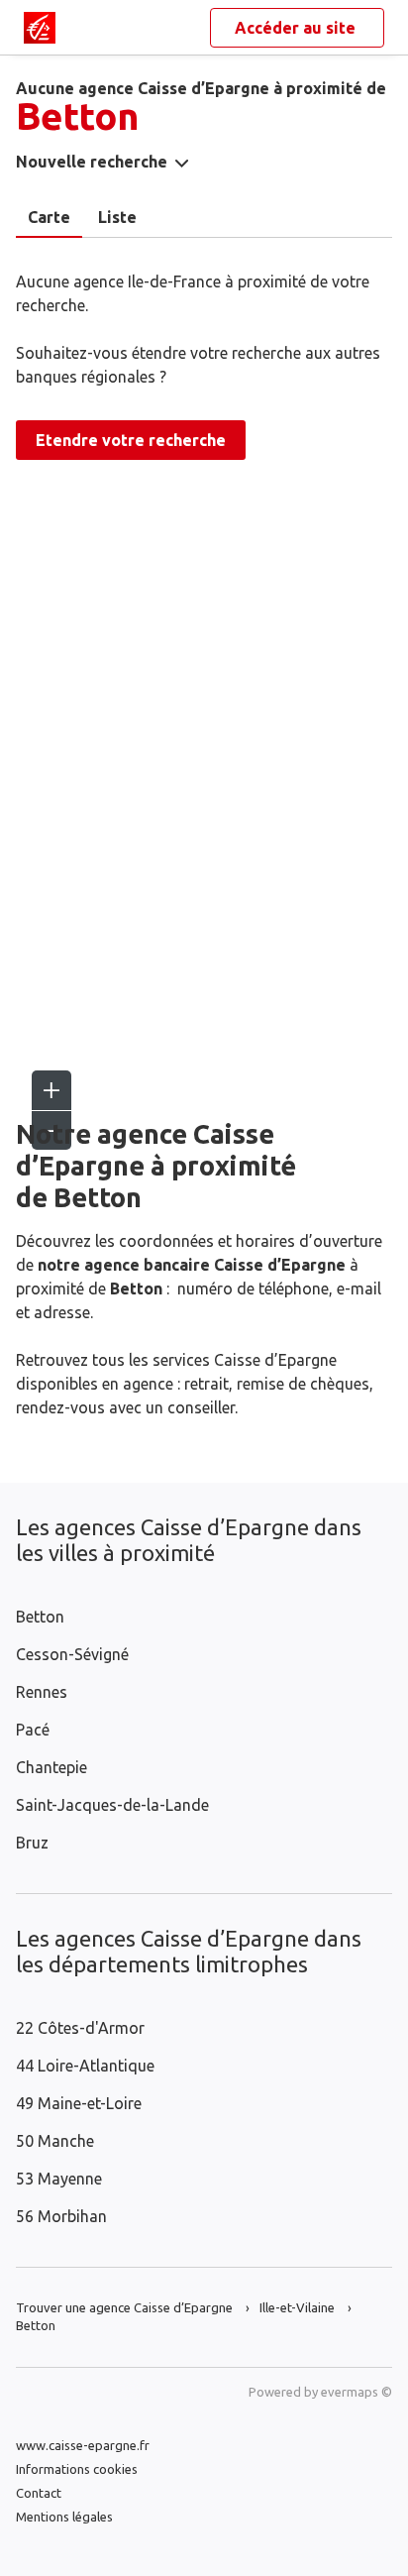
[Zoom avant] (51, 1090)
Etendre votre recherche (131, 440)
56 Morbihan (61, 2216)
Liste (117, 217)
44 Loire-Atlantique (85, 2066)
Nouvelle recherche (92, 162)
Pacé (33, 1730)
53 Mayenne (59, 2179)
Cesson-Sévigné (72, 1654)
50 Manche (55, 2141)
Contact (39, 2493)
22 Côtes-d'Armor (80, 2028)
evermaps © (357, 2392)
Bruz (32, 1843)
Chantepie (51, 1767)
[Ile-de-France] (40, 28)
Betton (40, 1617)
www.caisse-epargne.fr (83, 2445)
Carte (49, 217)
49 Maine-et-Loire (79, 2103)
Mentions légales (64, 2517)
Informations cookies (77, 2469)
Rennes (42, 1692)
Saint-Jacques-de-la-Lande (112, 1805)
